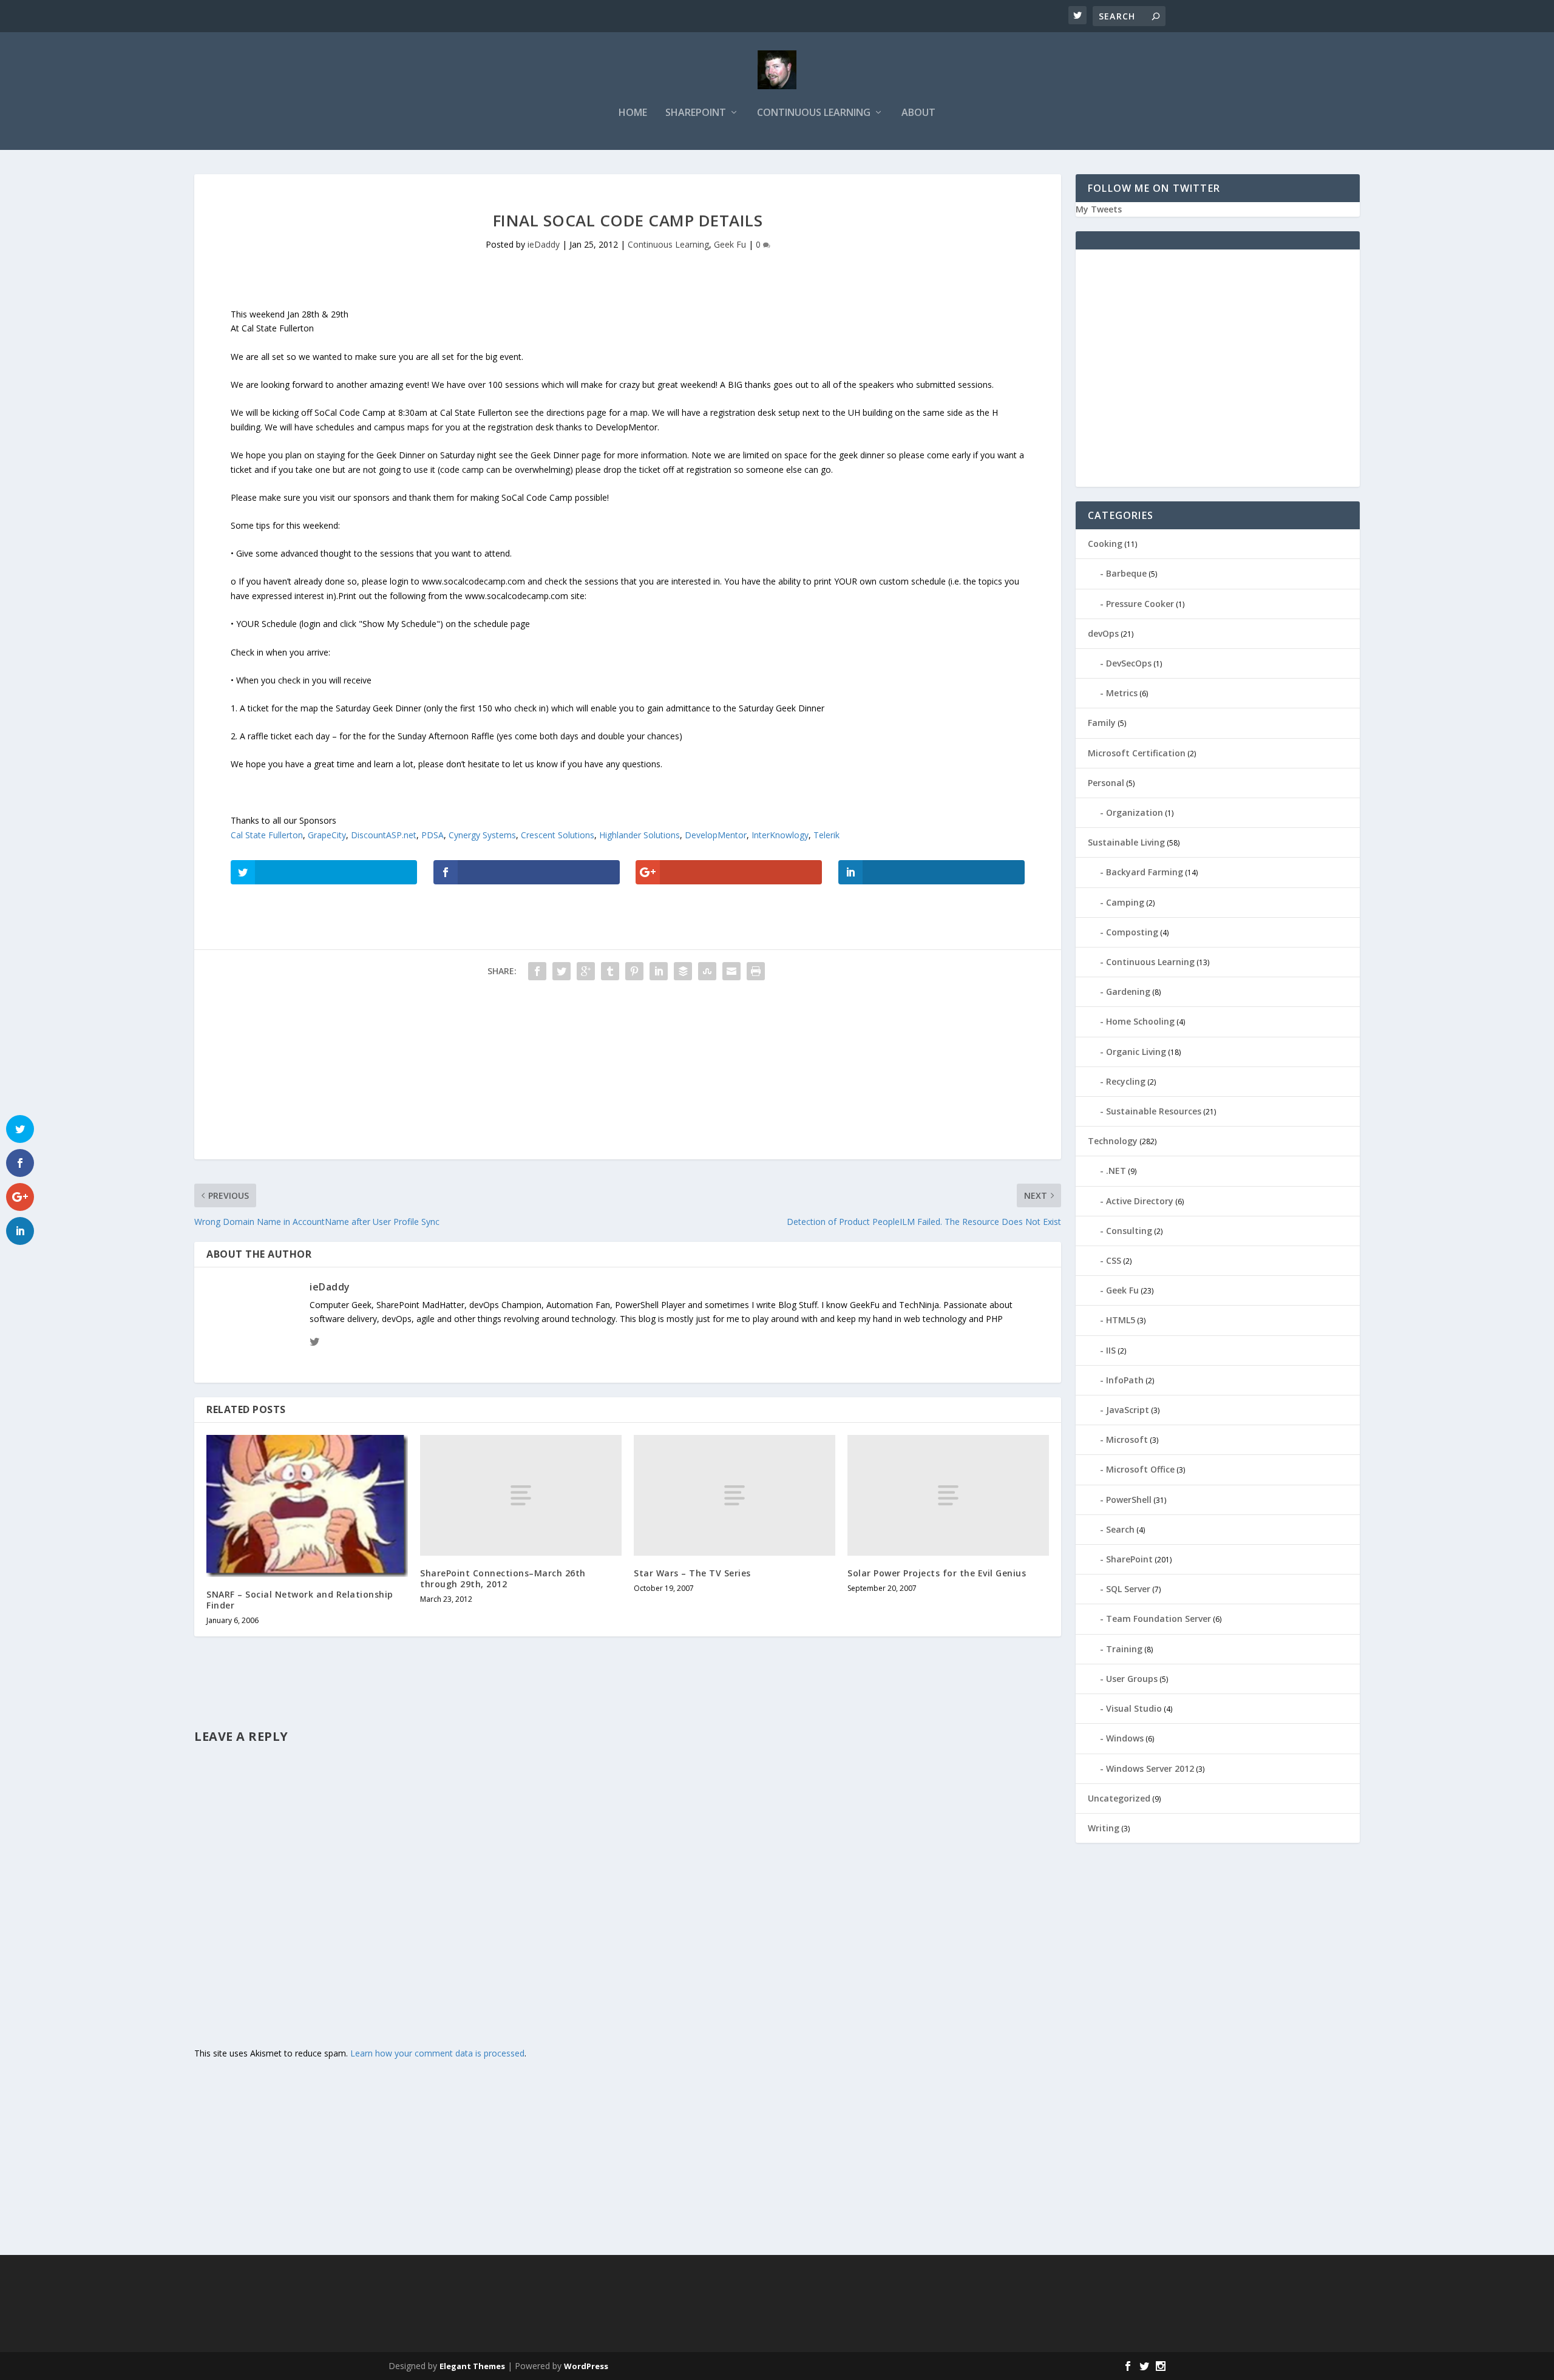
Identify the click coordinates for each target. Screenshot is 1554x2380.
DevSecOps (1129, 663)
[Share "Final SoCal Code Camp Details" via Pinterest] (634, 971)
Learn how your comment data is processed (437, 2053)
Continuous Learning (814, 113)
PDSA (433, 835)
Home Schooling (1140, 1021)
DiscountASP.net (384, 835)
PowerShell (1129, 1500)
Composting (1132, 932)
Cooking (1105, 544)
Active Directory (1140, 1201)
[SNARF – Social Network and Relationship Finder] (307, 1506)
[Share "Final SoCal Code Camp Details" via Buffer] (683, 971)
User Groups (1132, 1679)
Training (1124, 1649)
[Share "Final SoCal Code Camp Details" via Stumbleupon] (707, 971)
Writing (1104, 1828)
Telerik (826, 835)
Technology (1113, 1141)
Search (1120, 1529)
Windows (1125, 1738)
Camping (1125, 902)
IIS (1111, 1350)
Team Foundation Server (1159, 1619)
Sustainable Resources (1154, 1111)
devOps (1103, 633)
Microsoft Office (1140, 1469)
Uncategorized (1119, 1798)
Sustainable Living (1126, 842)
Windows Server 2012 (1150, 1768)
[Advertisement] (558, 1074)
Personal (1106, 783)
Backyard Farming (1145, 872)
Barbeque (1126, 573)
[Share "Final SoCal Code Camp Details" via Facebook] (537, 971)
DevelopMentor (716, 835)
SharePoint (696, 113)
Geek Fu (730, 244)
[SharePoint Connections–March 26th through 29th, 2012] (521, 1495)
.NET (1116, 1171)
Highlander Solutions (640, 835)
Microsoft (1127, 1439)
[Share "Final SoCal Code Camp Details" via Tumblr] (610, 971)
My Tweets (1099, 209)
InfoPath (1125, 1380)
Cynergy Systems (482, 835)
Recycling (1126, 1081)
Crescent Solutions (558, 835)
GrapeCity (327, 835)
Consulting (1129, 1231)
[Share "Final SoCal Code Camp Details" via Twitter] (562, 971)
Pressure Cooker (1140, 604)
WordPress (586, 2366)
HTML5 (1121, 1320)
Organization (1135, 812)
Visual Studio (1134, 1708)
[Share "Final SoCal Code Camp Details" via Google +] (586, 971)
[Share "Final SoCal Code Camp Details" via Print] (756, 971)
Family (1102, 723)
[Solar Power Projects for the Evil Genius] (948, 1495)
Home (633, 113)
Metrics (1122, 693)
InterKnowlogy (780, 835)
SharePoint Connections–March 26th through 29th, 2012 (503, 1578)
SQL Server (1128, 1589)
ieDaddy (544, 244)
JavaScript (1128, 1410)
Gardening (1128, 992)
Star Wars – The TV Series (692, 1573)
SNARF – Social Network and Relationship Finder (300, 1600)
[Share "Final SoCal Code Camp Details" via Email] (731, 971)
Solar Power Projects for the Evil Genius (937, 1573)
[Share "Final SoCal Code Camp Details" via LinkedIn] (659, 971)
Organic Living (1136, 1052)
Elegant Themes (472, 2366)
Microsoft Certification (1137, 753)
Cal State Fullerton (267, 835)
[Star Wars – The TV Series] (735, 1495)
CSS (1114, 1260)
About (918, 113)
